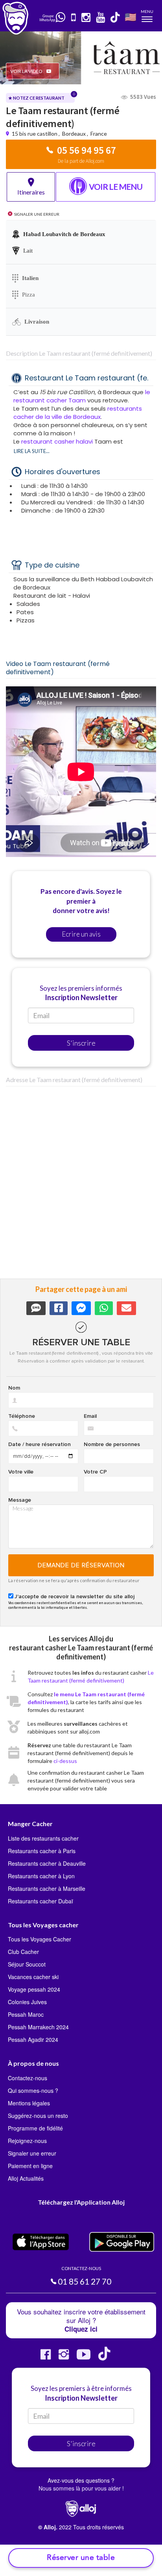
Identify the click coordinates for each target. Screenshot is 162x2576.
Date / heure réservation (40, 1444)
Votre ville (21, 1472)
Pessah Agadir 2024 (33, 2039)
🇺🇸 (131, 17)
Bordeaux (74, 134)
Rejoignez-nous (27, 2141)
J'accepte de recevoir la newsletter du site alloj (75, 1597)
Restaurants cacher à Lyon (41, 1876)
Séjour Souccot (27, 1964)
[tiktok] (116, 18)
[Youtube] (84, 2357)
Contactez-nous (28, 2078)
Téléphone (22, 1416)
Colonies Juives (27, 2002)
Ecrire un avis (81, 934)
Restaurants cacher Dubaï (40, 1901)
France (99, 134)
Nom (14, 1388)
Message (20, 1500)
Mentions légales (29, 2103)
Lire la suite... (32, 451)
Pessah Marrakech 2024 (38, 2027)
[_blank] (61, 18)
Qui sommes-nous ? (33, 2090)
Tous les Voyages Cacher (40, 1939)
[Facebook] (46, 2357)
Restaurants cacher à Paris (42, 1851)
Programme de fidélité (35, 2128)
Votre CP (95, 1472)
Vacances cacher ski (33, 1977)
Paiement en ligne (30, 2166)
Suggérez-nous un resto (38, 2116)
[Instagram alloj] (64, 2357)
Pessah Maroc (26, 2014)
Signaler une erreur (32, 2153)
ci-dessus (65, 1761)
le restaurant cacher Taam (82, 396)
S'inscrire (81, 1043)
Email (90, 1416)
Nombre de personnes (112, 1444)
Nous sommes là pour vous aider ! (81, 2488)
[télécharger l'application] (74, 18)
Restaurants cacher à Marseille (47, 1888)
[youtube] (101, 18)
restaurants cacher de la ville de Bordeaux (78, 413)
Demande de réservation (81, 1565)
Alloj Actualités (26, 2178)
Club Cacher (23, 1952)
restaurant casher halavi (57, 441)
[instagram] (86, 18)
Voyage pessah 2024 (34, 1989)
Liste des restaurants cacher (43, 1838)
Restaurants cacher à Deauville (47, 1863)
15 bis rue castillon (35, 134)
